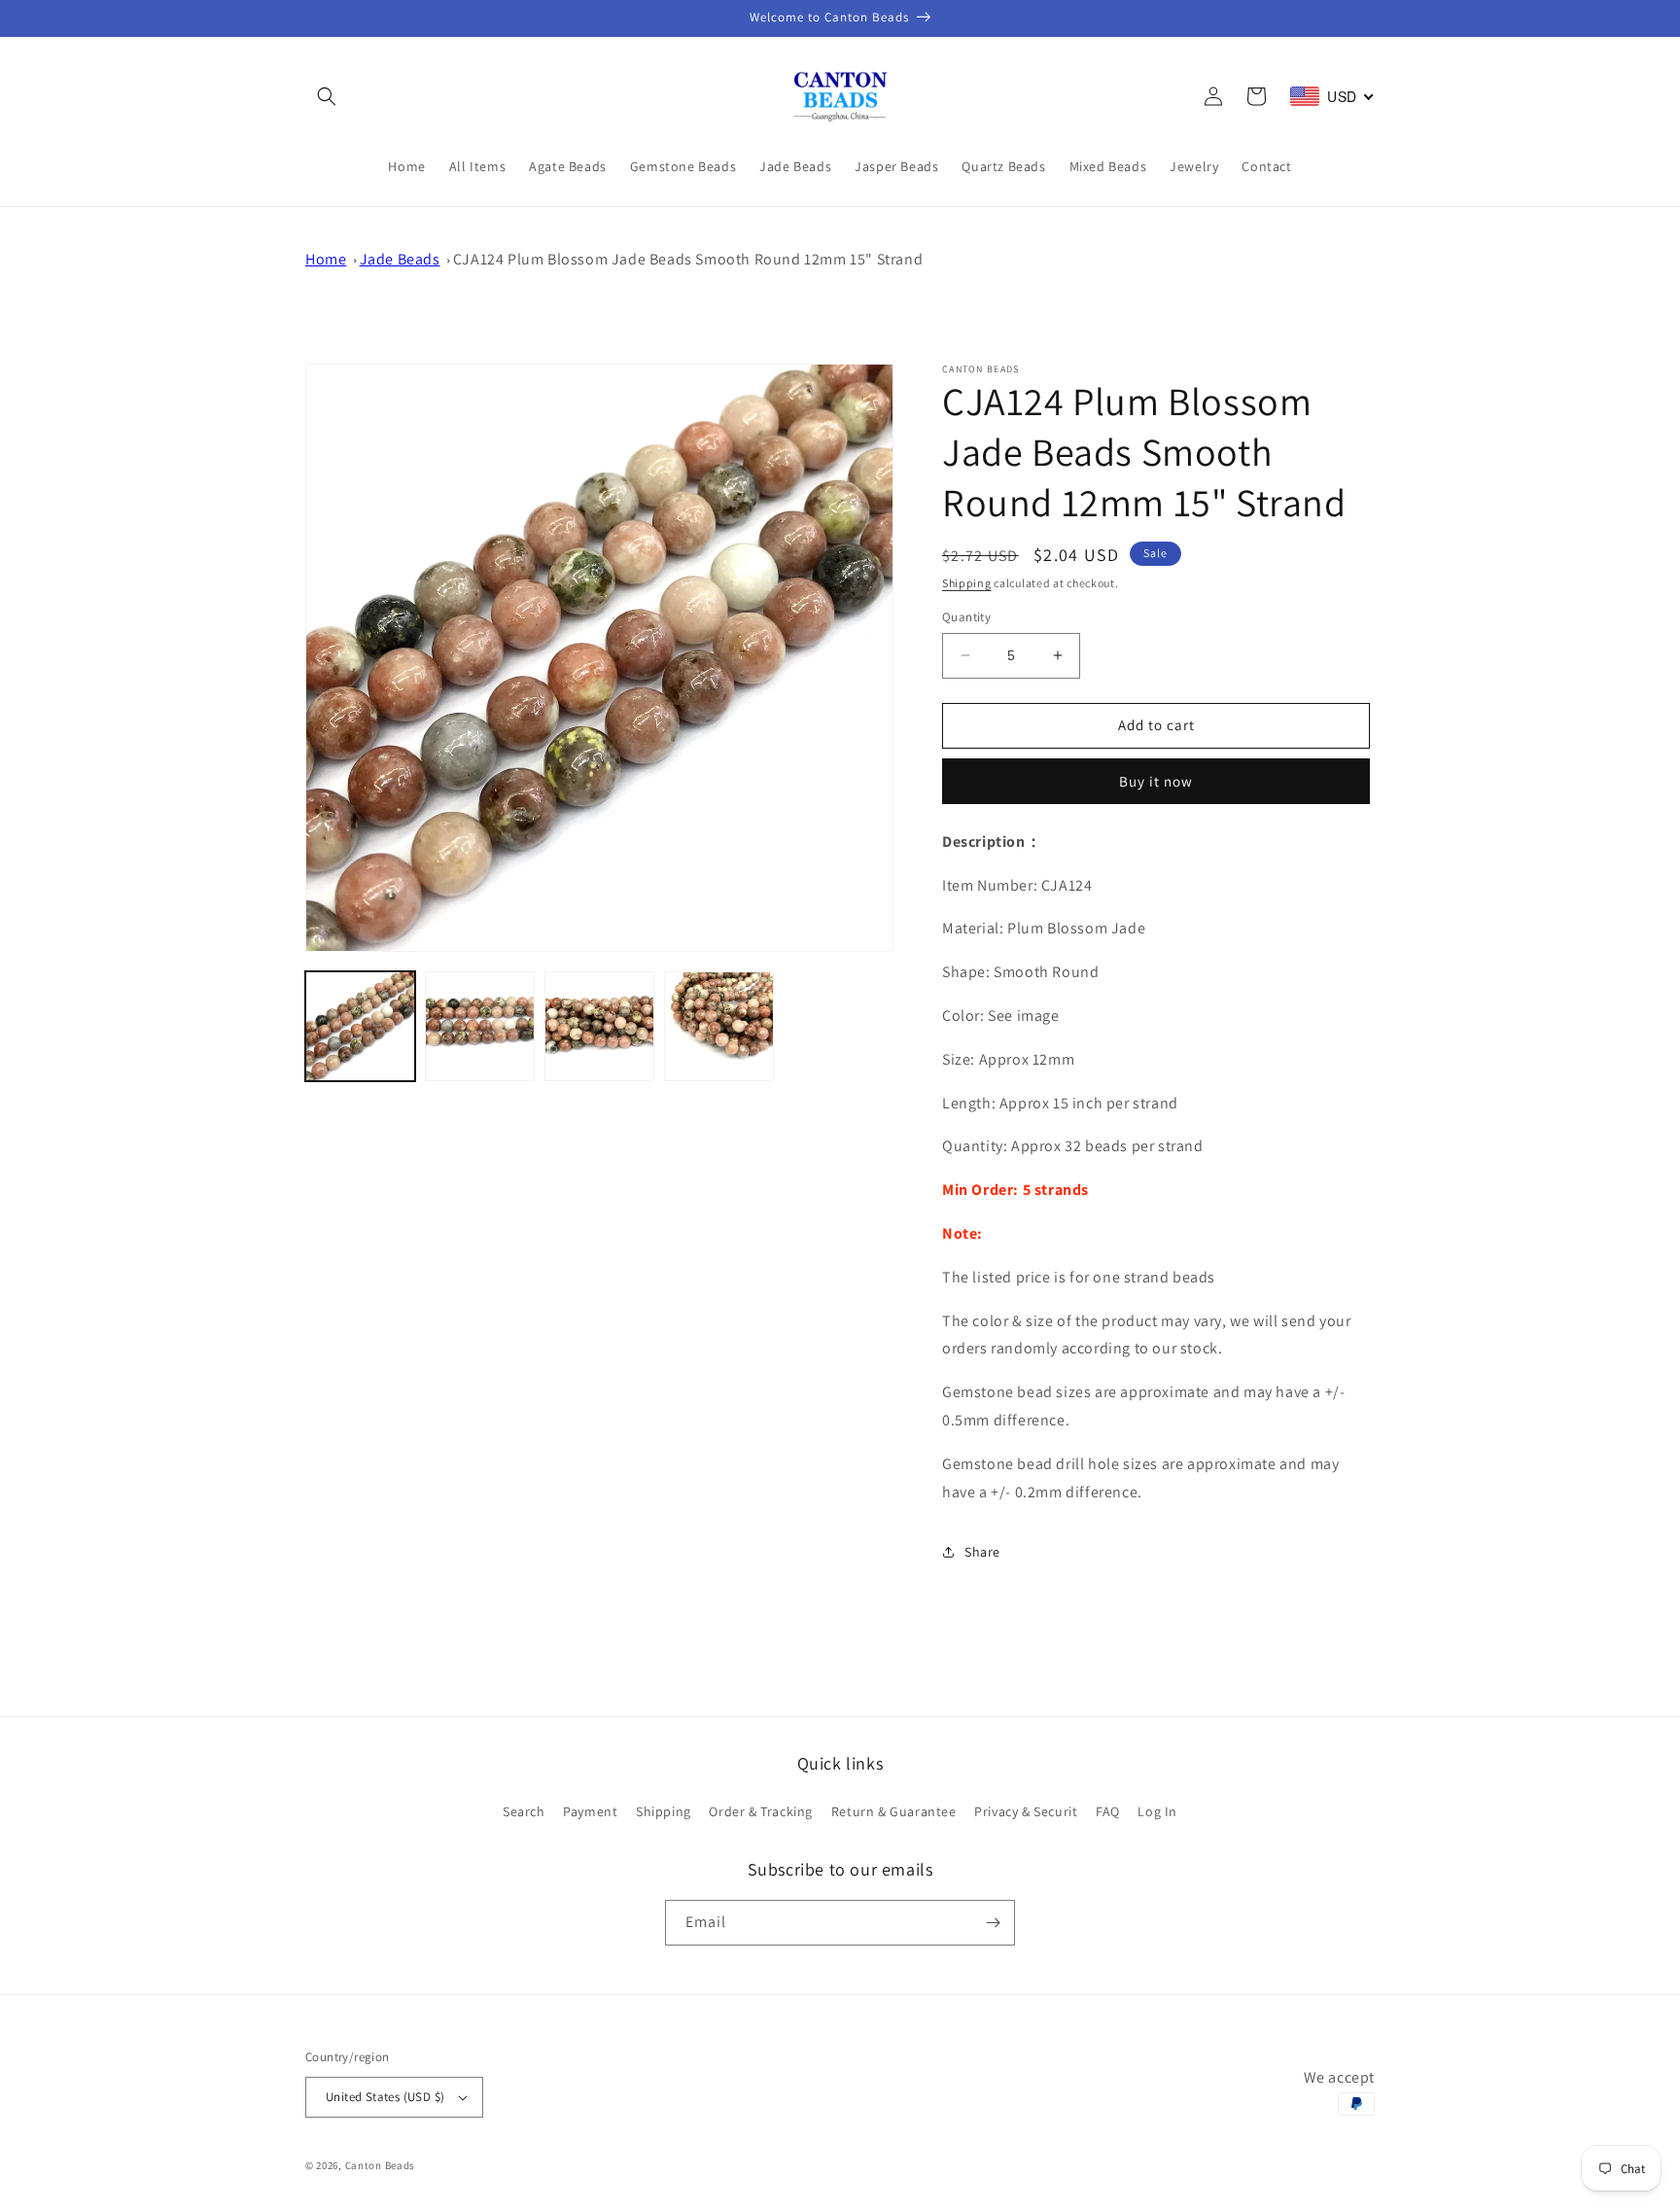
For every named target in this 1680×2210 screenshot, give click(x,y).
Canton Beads (380, 2165)
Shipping (967, 583)
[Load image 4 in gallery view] (719, 1026)
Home (326, 259)
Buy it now (1156, 781)
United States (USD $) (385, 2097)
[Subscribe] (993, 1923)
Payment (590, 1811)
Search (524, 1811)
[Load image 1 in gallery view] (360, 1026)
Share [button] (982, 1552)
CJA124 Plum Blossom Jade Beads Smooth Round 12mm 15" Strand (688, 259)
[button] (327, 96)
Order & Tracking (761, 1811)
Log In (1157, 1811)
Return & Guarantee (894, 1811)
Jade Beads (400, 259)
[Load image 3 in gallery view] (599, 1026)
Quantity (966, 617)
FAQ (1108, 1811)
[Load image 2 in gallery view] (480, 1026)
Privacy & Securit (1026, 1811)
